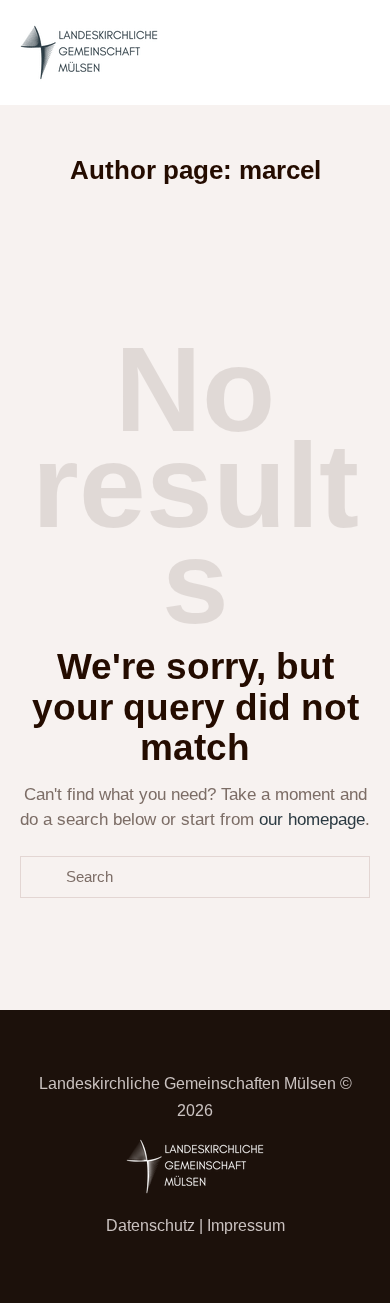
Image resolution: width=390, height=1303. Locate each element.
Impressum (246, 1225)
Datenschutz (150, 1225)
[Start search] (43, 877)
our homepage (312, 819)
